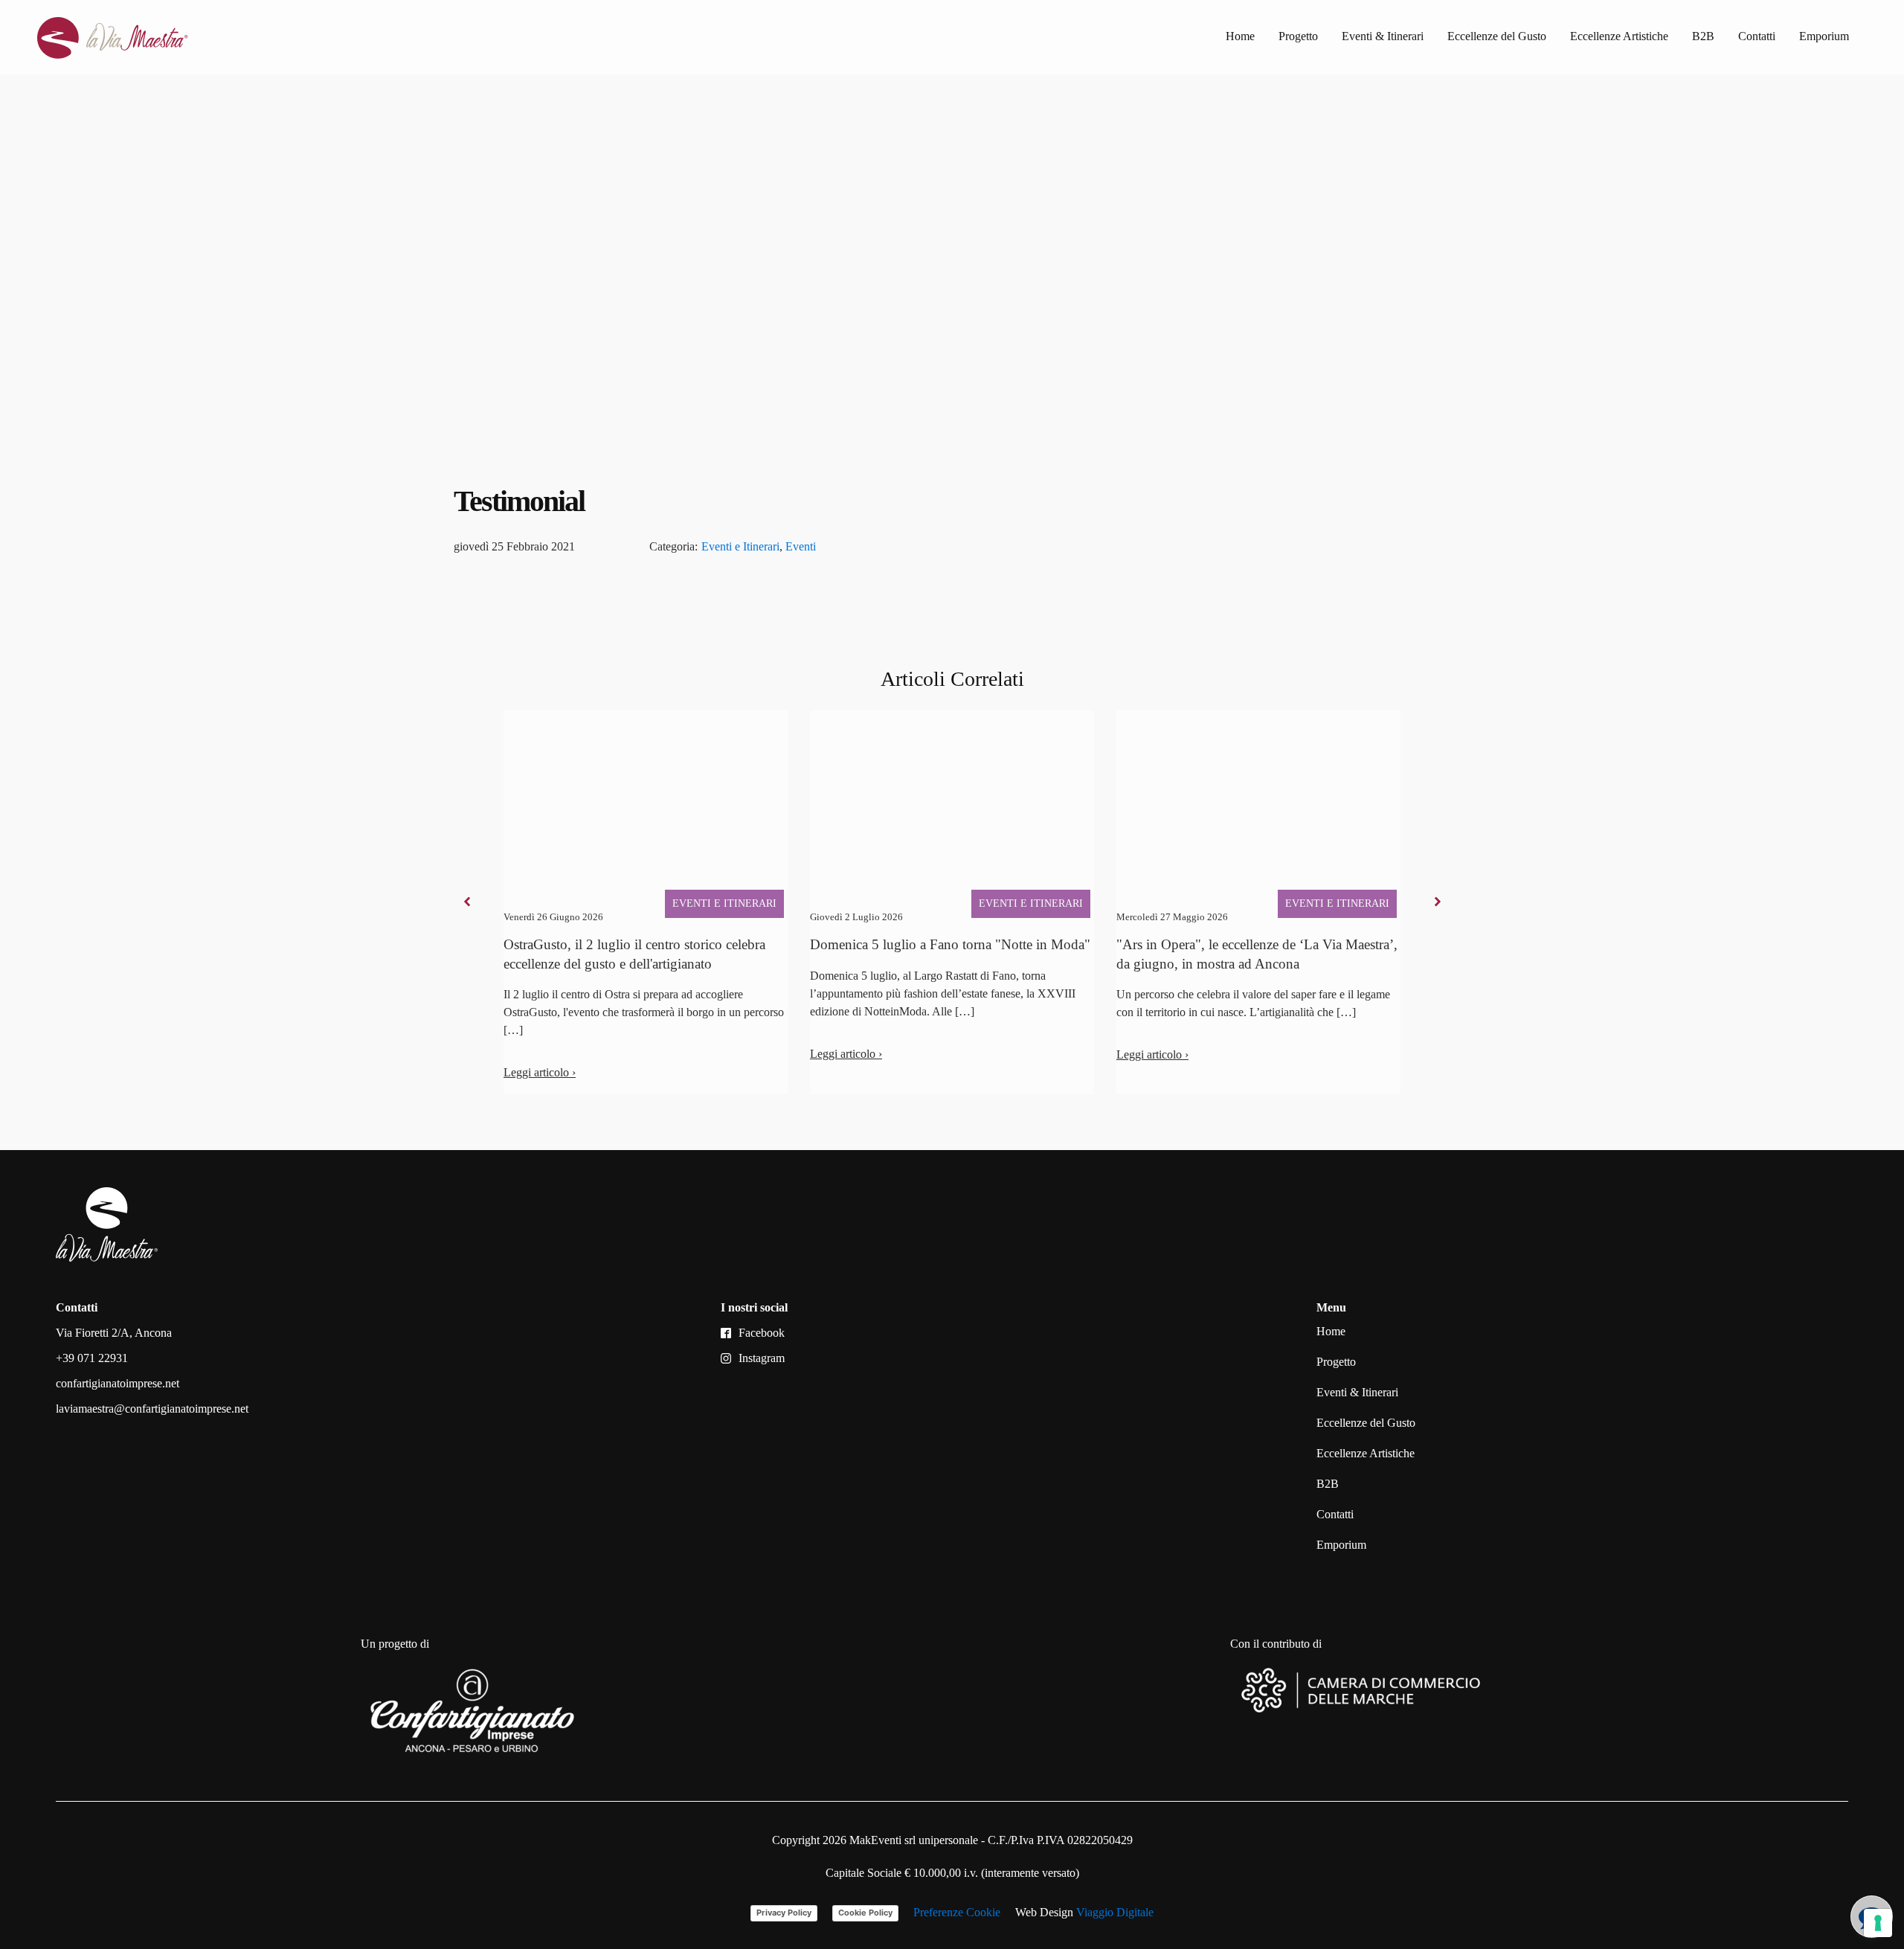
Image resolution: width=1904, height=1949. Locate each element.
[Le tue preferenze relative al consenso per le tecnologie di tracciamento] (1878, 1923)
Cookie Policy (865, 1913)
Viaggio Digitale (1115, 1912)
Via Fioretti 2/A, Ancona (114, 1333)
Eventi (801, 546)
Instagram (762, 1358)
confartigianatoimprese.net (118, 1383)
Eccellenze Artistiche (1619, 36)
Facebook (762, 1333)
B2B (1703, 36)
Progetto (1298, 36)
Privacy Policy (784, 1913)
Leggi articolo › (540, 1072)
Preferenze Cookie (957, 1912)
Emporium (1824, 36)
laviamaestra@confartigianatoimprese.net (152, 1409)
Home (1240, 36)
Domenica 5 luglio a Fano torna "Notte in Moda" (950, 944)
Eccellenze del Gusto (1497, 36)
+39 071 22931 (92, 1358)
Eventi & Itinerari (1383, 36)
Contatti (1757, 36)
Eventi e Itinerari (740, 546)
